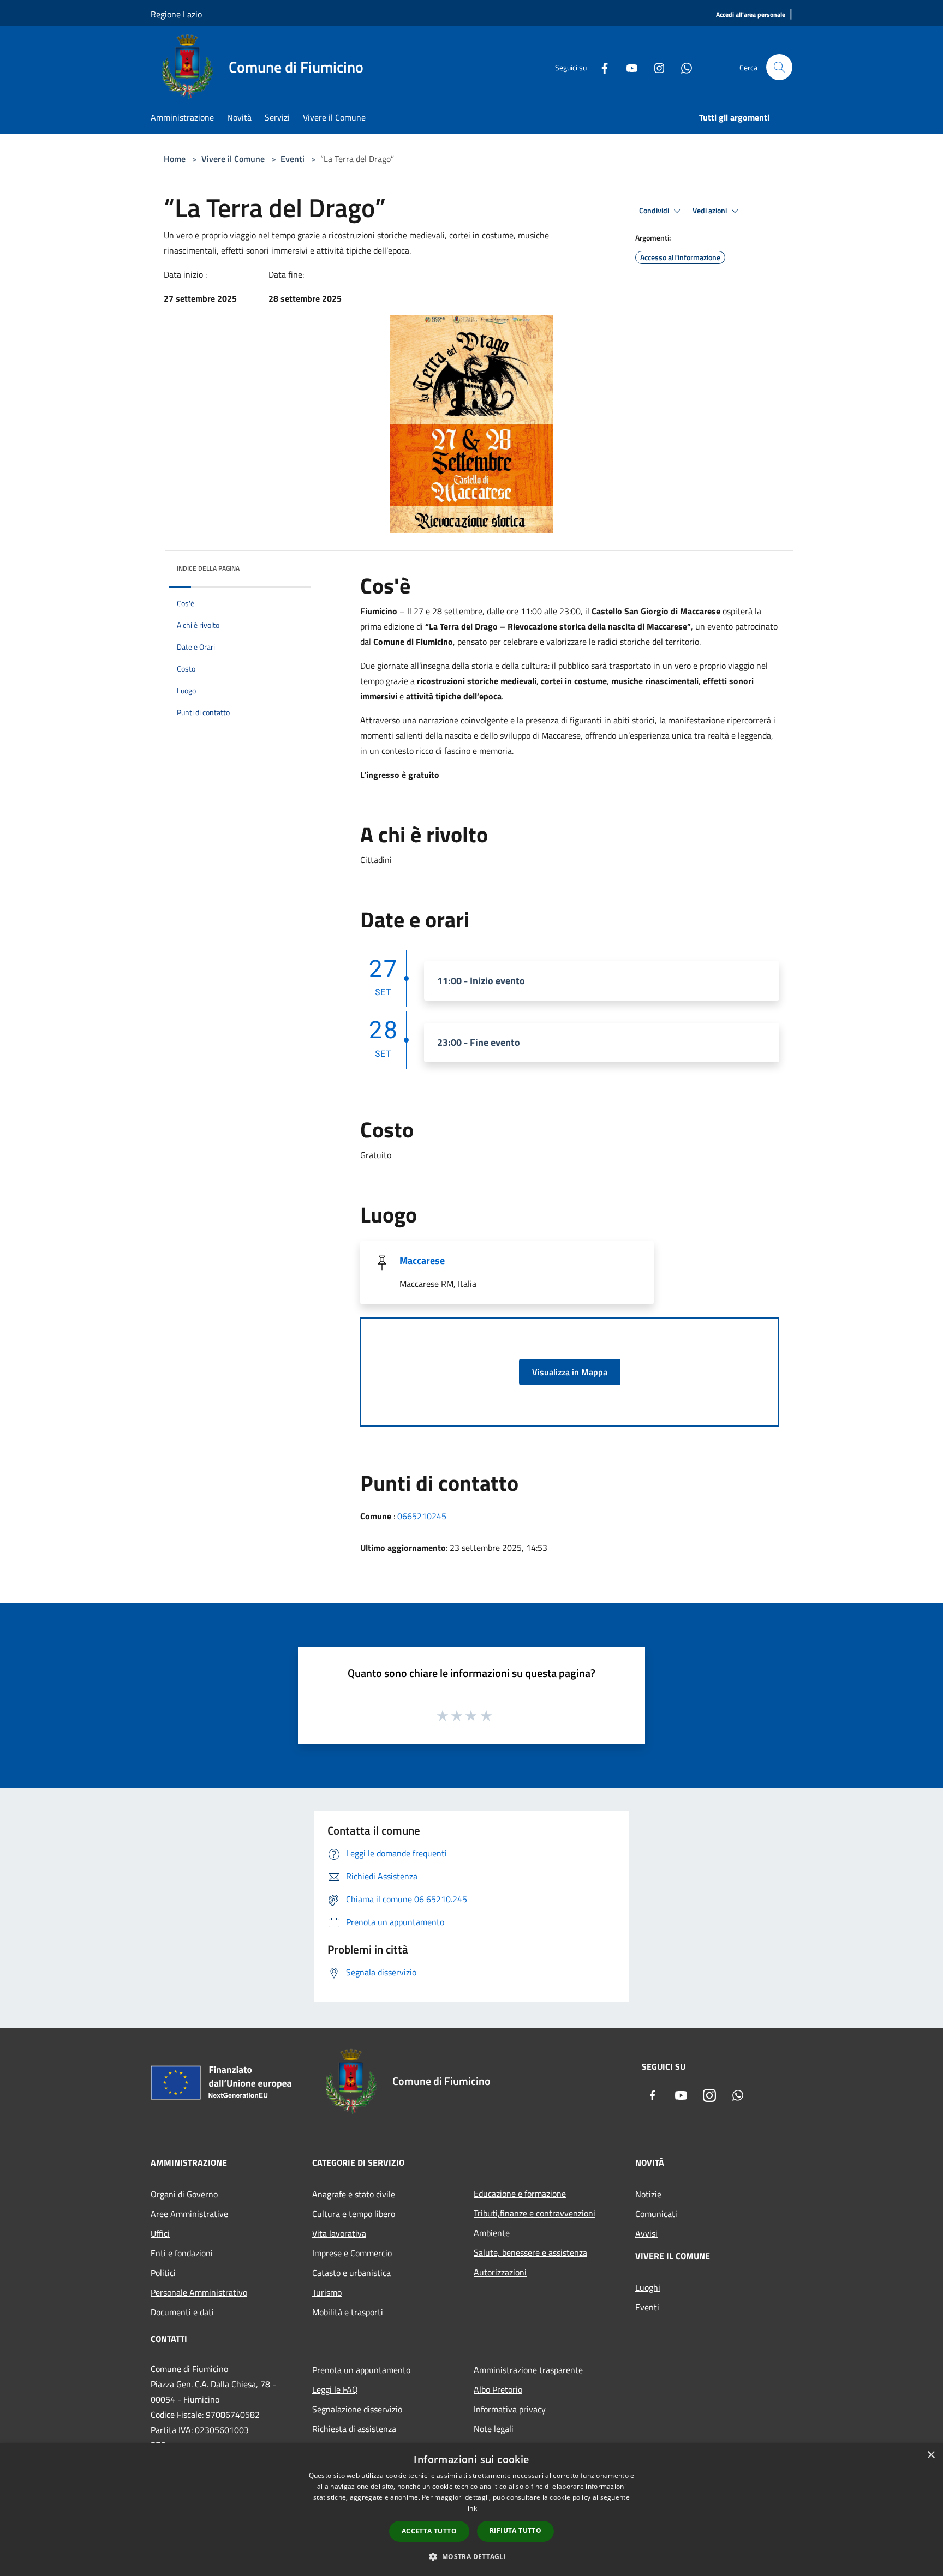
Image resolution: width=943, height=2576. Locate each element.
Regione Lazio (176, 14)
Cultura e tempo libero (354, 2214)
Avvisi (646, 2233)
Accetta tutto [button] (429, 2531)
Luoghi (648, 2287)
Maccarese (422, 1260)
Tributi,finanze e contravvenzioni (535, 2213)
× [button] (931, 2455)
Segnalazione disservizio (357, 2409)
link (471, 2508)
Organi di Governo (184, 2194)
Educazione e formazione (520, 2194)
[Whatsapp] (682, 67)
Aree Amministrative (189, 2214)
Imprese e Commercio (352, 2253)
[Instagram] (655, 67)
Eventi (293, 159)
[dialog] (471, 2510)
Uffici (160, 2233)
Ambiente (492, 2233)
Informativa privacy (510, 2409)
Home (175, 159)
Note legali (494, 2429)
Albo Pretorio (498, 2389)
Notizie (648, 2194)
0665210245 (422, 1516)
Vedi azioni (711, 211)
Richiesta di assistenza (354, 2429)
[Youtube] (628, 67)
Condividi (655, 211)
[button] (471, 2556)
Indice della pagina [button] (208, 568)
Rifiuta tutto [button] (515, 2530)
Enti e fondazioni (182, 2253)
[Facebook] (600, 67)
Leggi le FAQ (335, 2389)
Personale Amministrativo (199, 2292)
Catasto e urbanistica (351, 2273)
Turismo (327, 2292)
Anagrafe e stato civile (354, 2194)
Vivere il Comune (234, 159)
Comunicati (656, 2214)
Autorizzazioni (500, 2272)
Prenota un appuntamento (361, 2370)
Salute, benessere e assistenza (530, 2252)
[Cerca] (779, 67)
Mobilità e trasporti (348, 2312)
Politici (163, 2273)
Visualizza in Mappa (570, 1372)
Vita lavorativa (339, 2233)
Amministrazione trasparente (528, 2370)
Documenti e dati (182, 2312)
